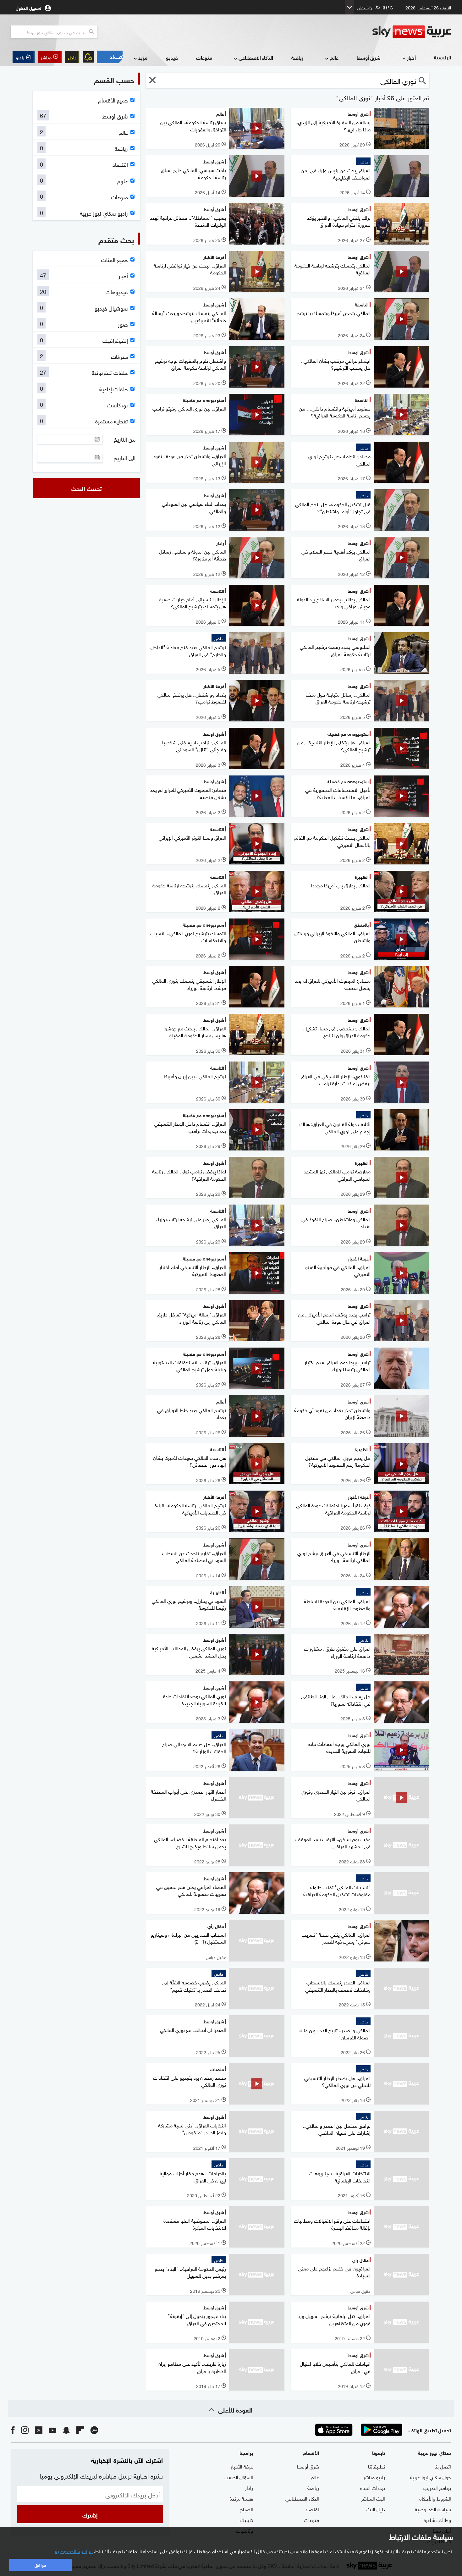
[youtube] (52, 2430)
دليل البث (376, 2509)
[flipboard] (80, 2430)
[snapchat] (66, 2430)
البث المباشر (373, 2498)
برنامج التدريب (437, 2487)
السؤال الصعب (238, 2477)
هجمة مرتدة (241, 2498)
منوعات (204, 57)
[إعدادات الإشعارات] (88, 57)
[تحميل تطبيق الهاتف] (358, 2430)
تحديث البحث (87, 488)
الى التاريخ (125, 458)
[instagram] (25, 2430)
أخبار (411, 57)
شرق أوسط (369, 57)
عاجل (72, 57)
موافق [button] (40, 2565)
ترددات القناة (373, 2487)
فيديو (172, 57)
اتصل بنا (443, 2466)
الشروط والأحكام (435, 2498)
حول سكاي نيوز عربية (431, 2477)
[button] (50, 57)
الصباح (246, 2509)
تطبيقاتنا (377, 2466)
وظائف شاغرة (437, 2519)
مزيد (143, 57)
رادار (249, 2487)
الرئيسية (443, 57)
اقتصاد (312, 2509)
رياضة (297, 57)
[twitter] (39, 2430)
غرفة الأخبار (242, 2466)
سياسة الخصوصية (433, 2509)
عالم (334, 57)
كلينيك (246, 2519)
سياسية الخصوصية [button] (74, 2551)
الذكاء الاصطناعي (256, 57)
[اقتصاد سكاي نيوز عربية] (110, 57)
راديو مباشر (374, 2477)
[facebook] (13, 2430)
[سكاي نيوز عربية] (412, 32)
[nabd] (94, 2430)
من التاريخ (125, 439)
